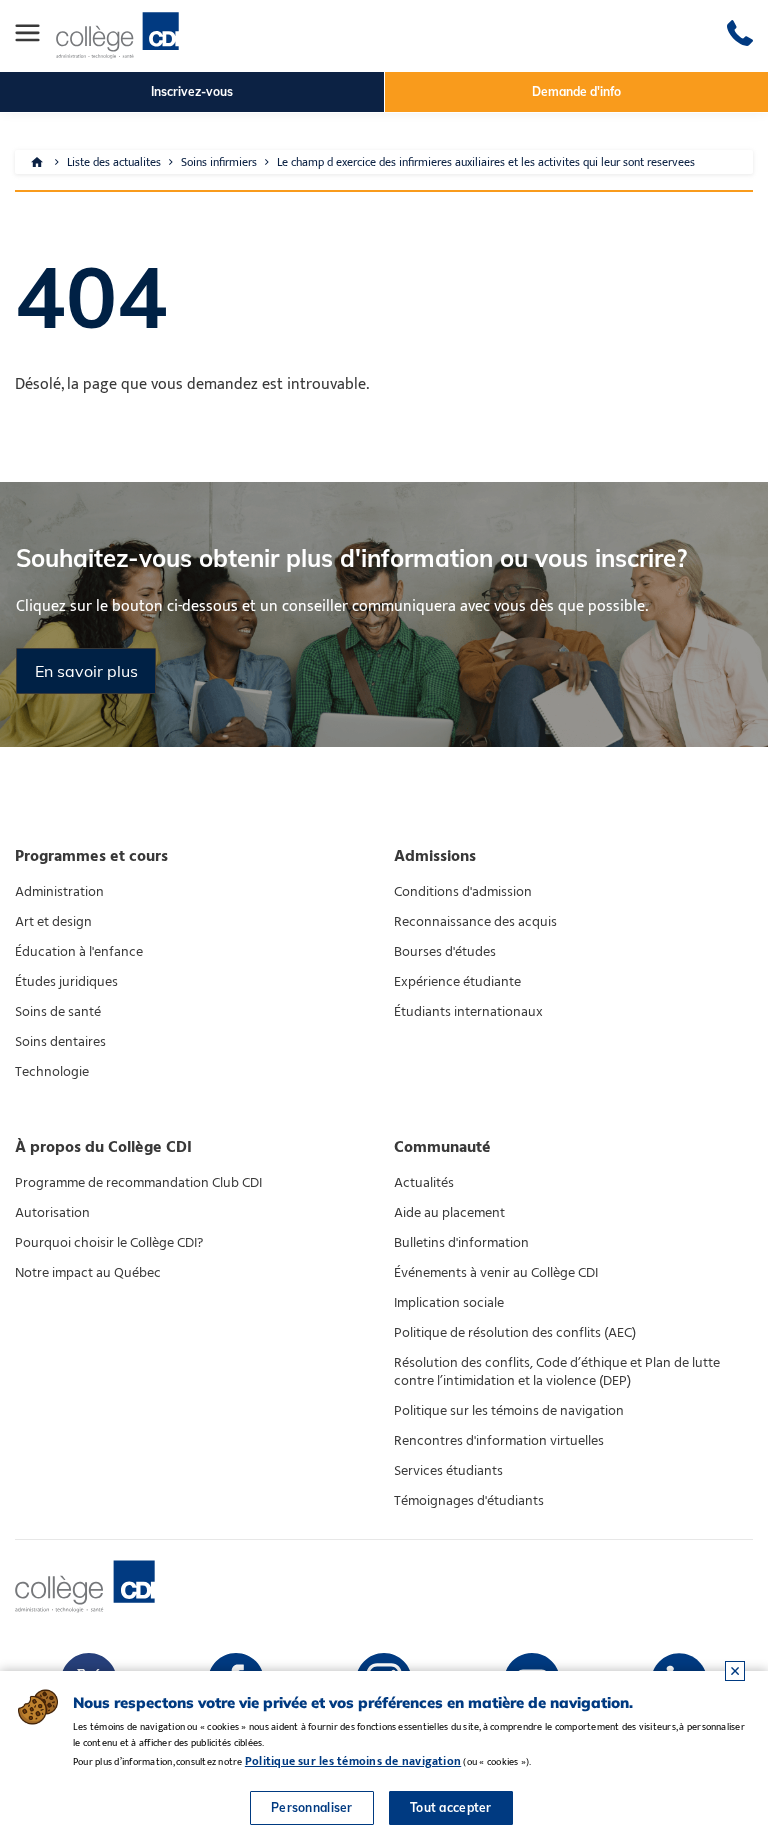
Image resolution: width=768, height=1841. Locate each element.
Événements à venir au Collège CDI (496, 1273)
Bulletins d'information (461, 1243)
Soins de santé (58, 1012)
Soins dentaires (60, 1042)
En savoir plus (86, 671)
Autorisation (52, 1213)
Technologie (52, 1072)
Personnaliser (312, 1807)
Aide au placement (449, 1213)
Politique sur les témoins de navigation (509, 1411)
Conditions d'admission (463, 892)
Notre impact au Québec (88, 1273)
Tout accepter (451, 1807)
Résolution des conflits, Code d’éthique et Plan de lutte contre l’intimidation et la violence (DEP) (557, 1372)
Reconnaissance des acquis (475, 922)
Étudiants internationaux (468, 1012)
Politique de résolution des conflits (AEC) (515, 1333)
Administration (59, 892)
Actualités (424, 1183)
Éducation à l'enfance (79, 952)
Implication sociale (449, 1303)
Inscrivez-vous (192, 91)
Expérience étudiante (457, 982)
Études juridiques (66, 982)
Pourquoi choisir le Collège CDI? (109, 1243)
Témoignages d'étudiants (469, 1501)
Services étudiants (448, 1471)
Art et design (53, 922)
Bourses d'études (445, 952)
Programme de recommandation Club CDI (138, 1183)
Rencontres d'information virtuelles (499, 1441)
